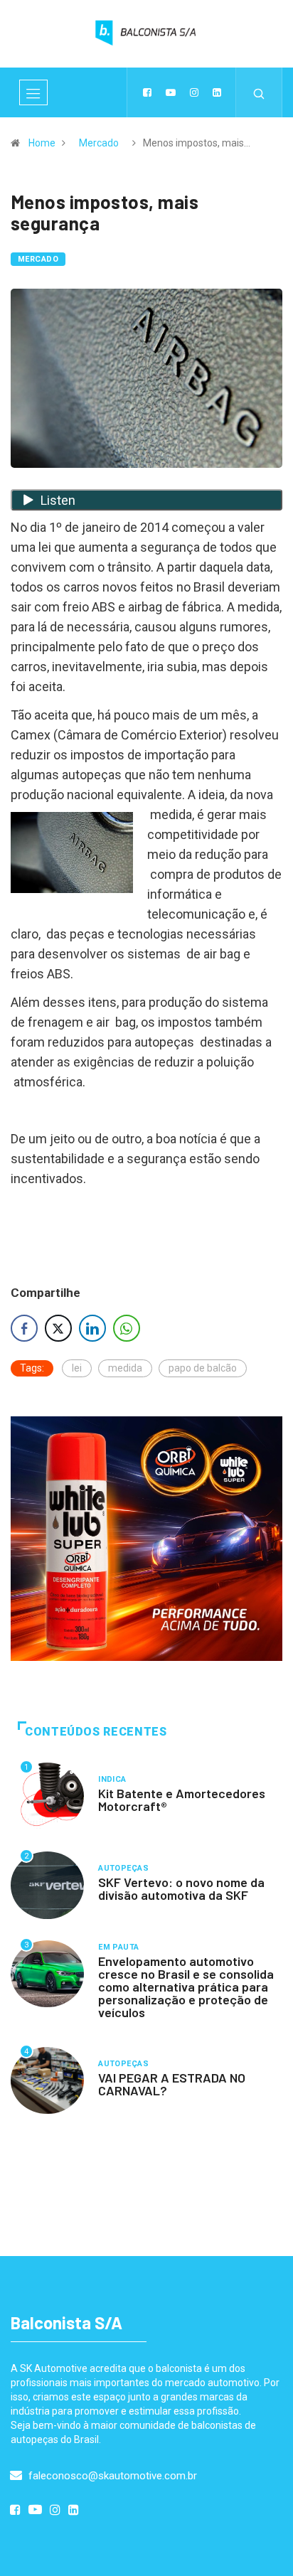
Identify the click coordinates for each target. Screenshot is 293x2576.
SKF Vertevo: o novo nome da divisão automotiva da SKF (181, 1888)
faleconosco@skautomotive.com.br (111, 2476)
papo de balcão (203, 1368)
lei (77, 1368)
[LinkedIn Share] (92, 1328)
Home (42, 143)
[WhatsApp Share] (127, 1328)
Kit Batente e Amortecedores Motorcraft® (182, 1800)
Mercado (99, 143)
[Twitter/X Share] (58, 1328)
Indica (112, 1779)
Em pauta (119, 1947)
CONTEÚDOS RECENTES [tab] (96, 1732)
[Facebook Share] (24, 1328)
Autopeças (123, 1868)
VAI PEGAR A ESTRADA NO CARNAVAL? (172, 2084)
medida (125, 1368)
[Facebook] (147, 92)
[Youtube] (171, 92)
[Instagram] (194, 92)
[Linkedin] (217, 92)
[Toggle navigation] (33, 92)
